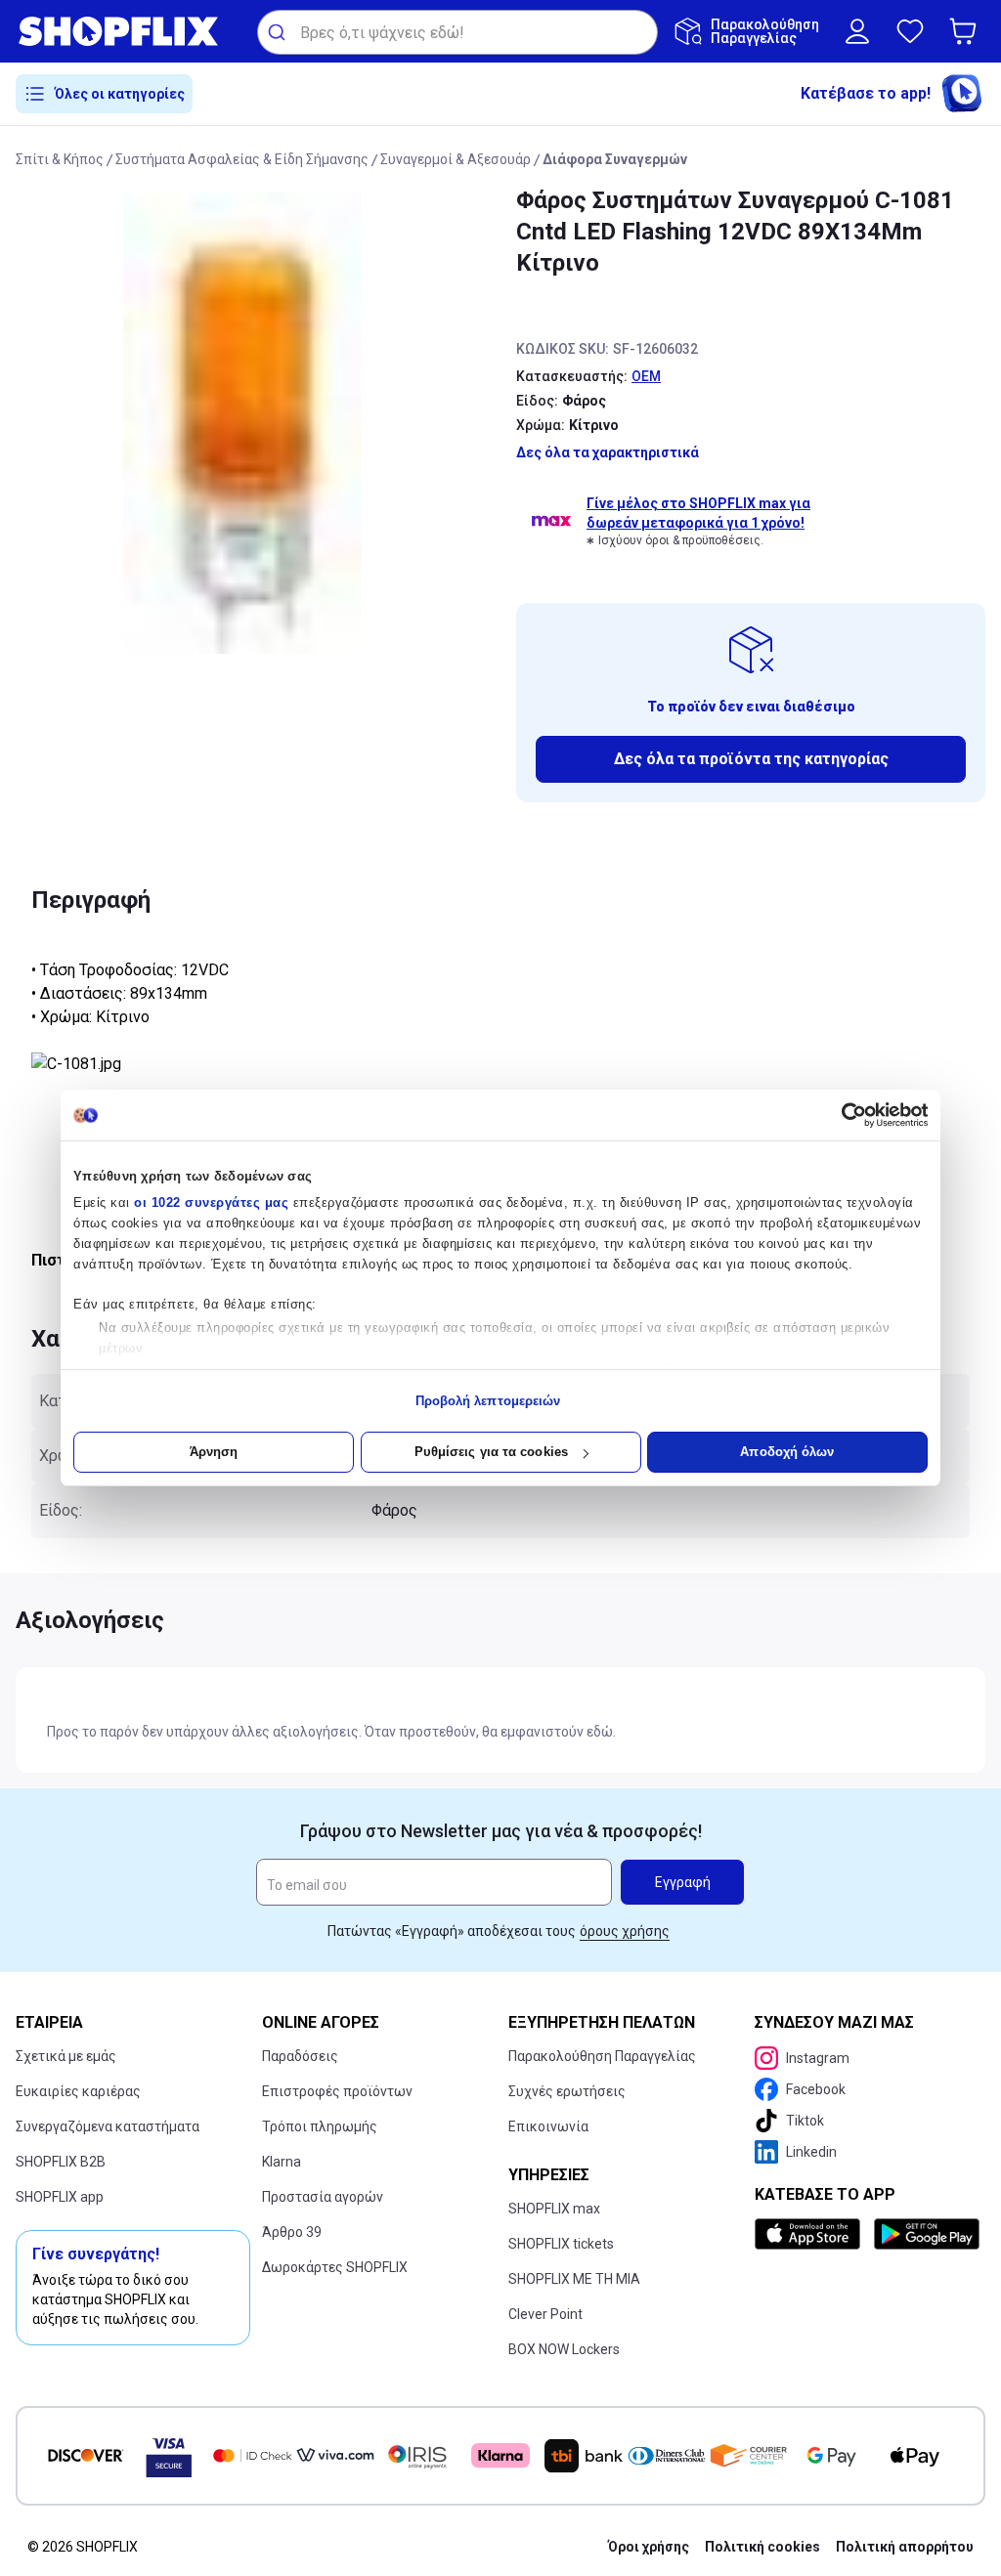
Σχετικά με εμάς (66, 2056)
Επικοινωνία (548, 2126)
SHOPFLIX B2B (61, 2162)
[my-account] (857, 31)
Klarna (282, 2162)
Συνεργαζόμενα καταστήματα (108, 2126)
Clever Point (545, 2314)
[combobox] (457, 32)
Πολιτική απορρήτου (905, 2547)
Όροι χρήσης (649, 2547)
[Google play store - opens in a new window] (926, 2234)
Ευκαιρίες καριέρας (78, 2091)
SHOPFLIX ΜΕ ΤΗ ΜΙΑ (574, 2279)
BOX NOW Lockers (564, 2349)
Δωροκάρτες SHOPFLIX (335, 2267)
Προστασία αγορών (323, 2197)
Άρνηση (214, 1452)
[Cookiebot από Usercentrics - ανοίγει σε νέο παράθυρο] (842, 1115)
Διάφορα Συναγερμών (615, 159)
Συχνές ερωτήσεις (567, 2091)
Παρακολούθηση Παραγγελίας (602, 2056)
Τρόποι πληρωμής (320, 2126)
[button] (967, 31)
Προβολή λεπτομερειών (488, 1401)
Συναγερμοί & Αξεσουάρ (456, 159)
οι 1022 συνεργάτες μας (211, 1202)
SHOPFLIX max (554, 2209)
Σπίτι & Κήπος (60, 159)
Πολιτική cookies (762, 2547)
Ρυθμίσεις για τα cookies (491, 1452)
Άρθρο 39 (292, 2232)
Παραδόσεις (300, 2056)
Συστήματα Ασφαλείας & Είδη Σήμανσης (242, 159)
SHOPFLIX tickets (561, 2244)
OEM (646, 376)
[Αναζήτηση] (279, 32)
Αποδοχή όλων (787, 1452)
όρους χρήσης (625, 1931)
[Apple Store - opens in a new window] (810, 2234)
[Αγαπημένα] (910, 31)
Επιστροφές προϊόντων (337, 2091)
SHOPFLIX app (60, 2197)
